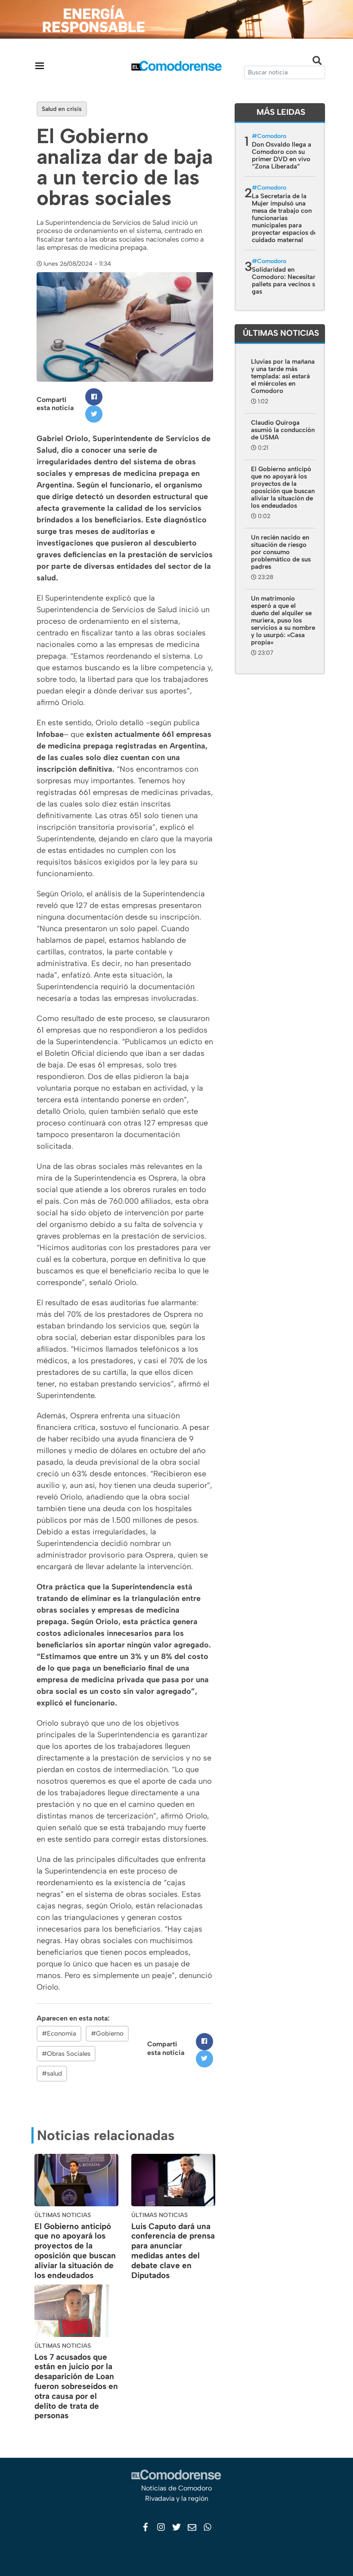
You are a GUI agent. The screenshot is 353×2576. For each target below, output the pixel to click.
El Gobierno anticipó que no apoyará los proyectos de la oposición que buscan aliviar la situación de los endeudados (75, 2251)
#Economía (59, 2033)
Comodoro (272, 136)
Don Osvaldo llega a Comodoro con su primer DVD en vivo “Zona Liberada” (282, 155)
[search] (285, 72)
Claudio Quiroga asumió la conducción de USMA (283, 430)
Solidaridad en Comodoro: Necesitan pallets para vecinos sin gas (286, 281)
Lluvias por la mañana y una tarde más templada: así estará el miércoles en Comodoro (283, 376)
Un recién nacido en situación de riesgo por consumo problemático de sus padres (281, 552)
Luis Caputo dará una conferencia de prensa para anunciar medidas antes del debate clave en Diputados (173, 2251)
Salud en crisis (62, 109)
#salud (52, 2073)
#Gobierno (107, 2033)
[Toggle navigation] (40, 66)
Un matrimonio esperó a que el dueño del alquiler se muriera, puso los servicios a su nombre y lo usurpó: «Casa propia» (283, 620)
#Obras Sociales (66, 2054)
